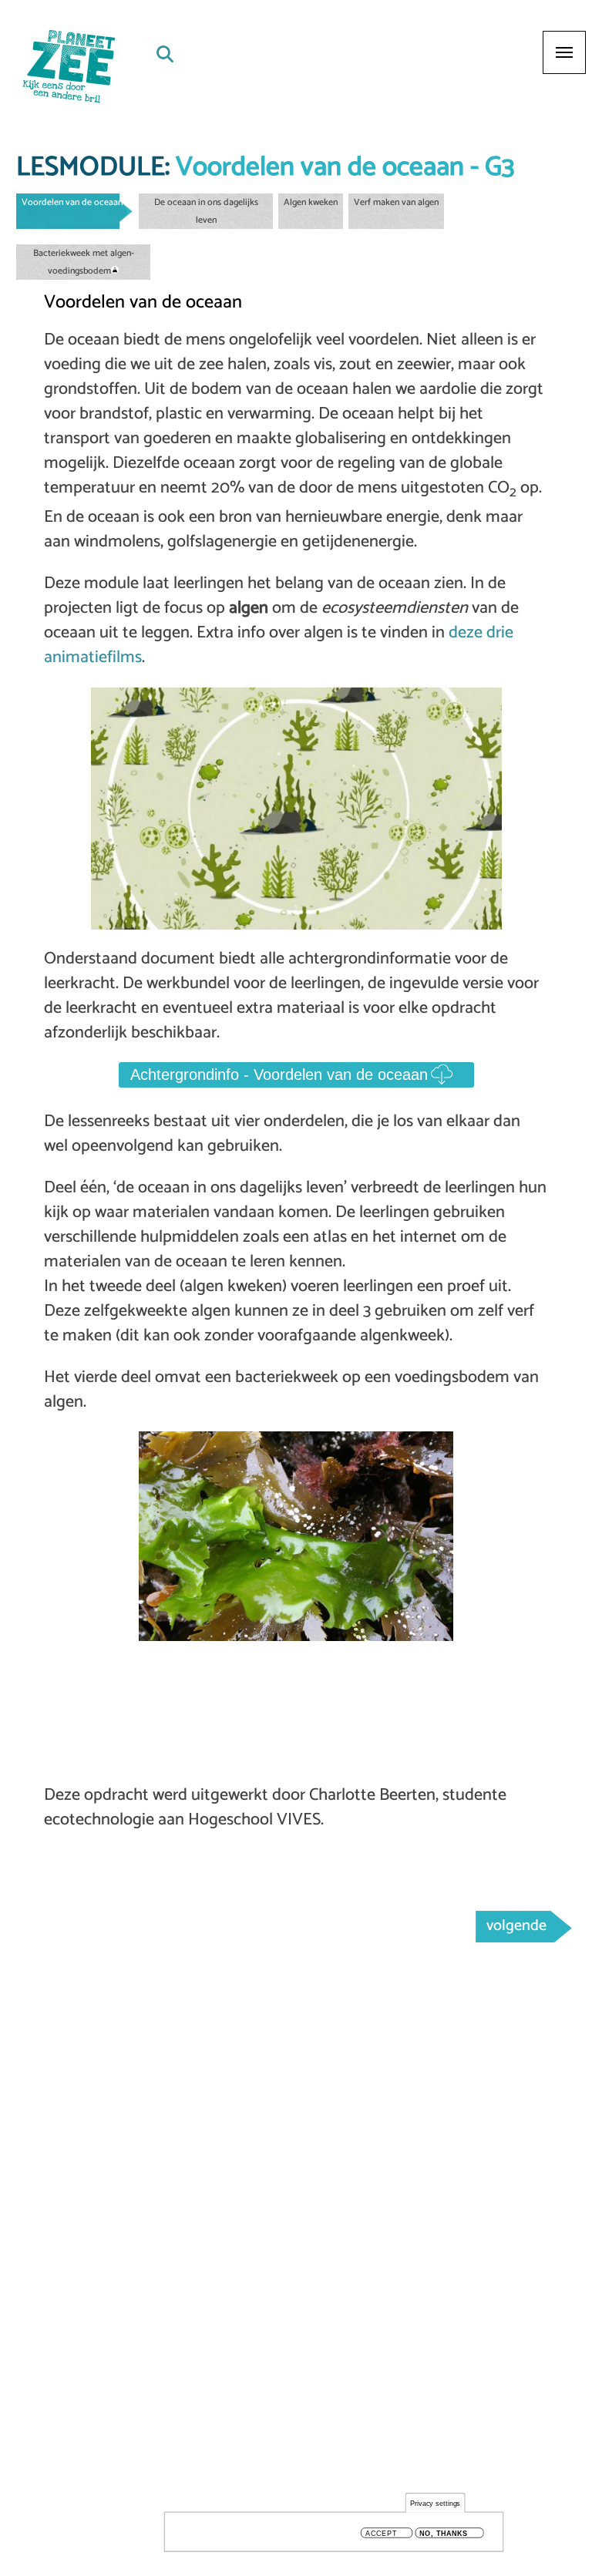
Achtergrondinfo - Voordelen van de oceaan (279, 1074)
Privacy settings (436, 2503)
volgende (516, 1926)
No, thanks (444, 2533)
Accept (381, 2533)
